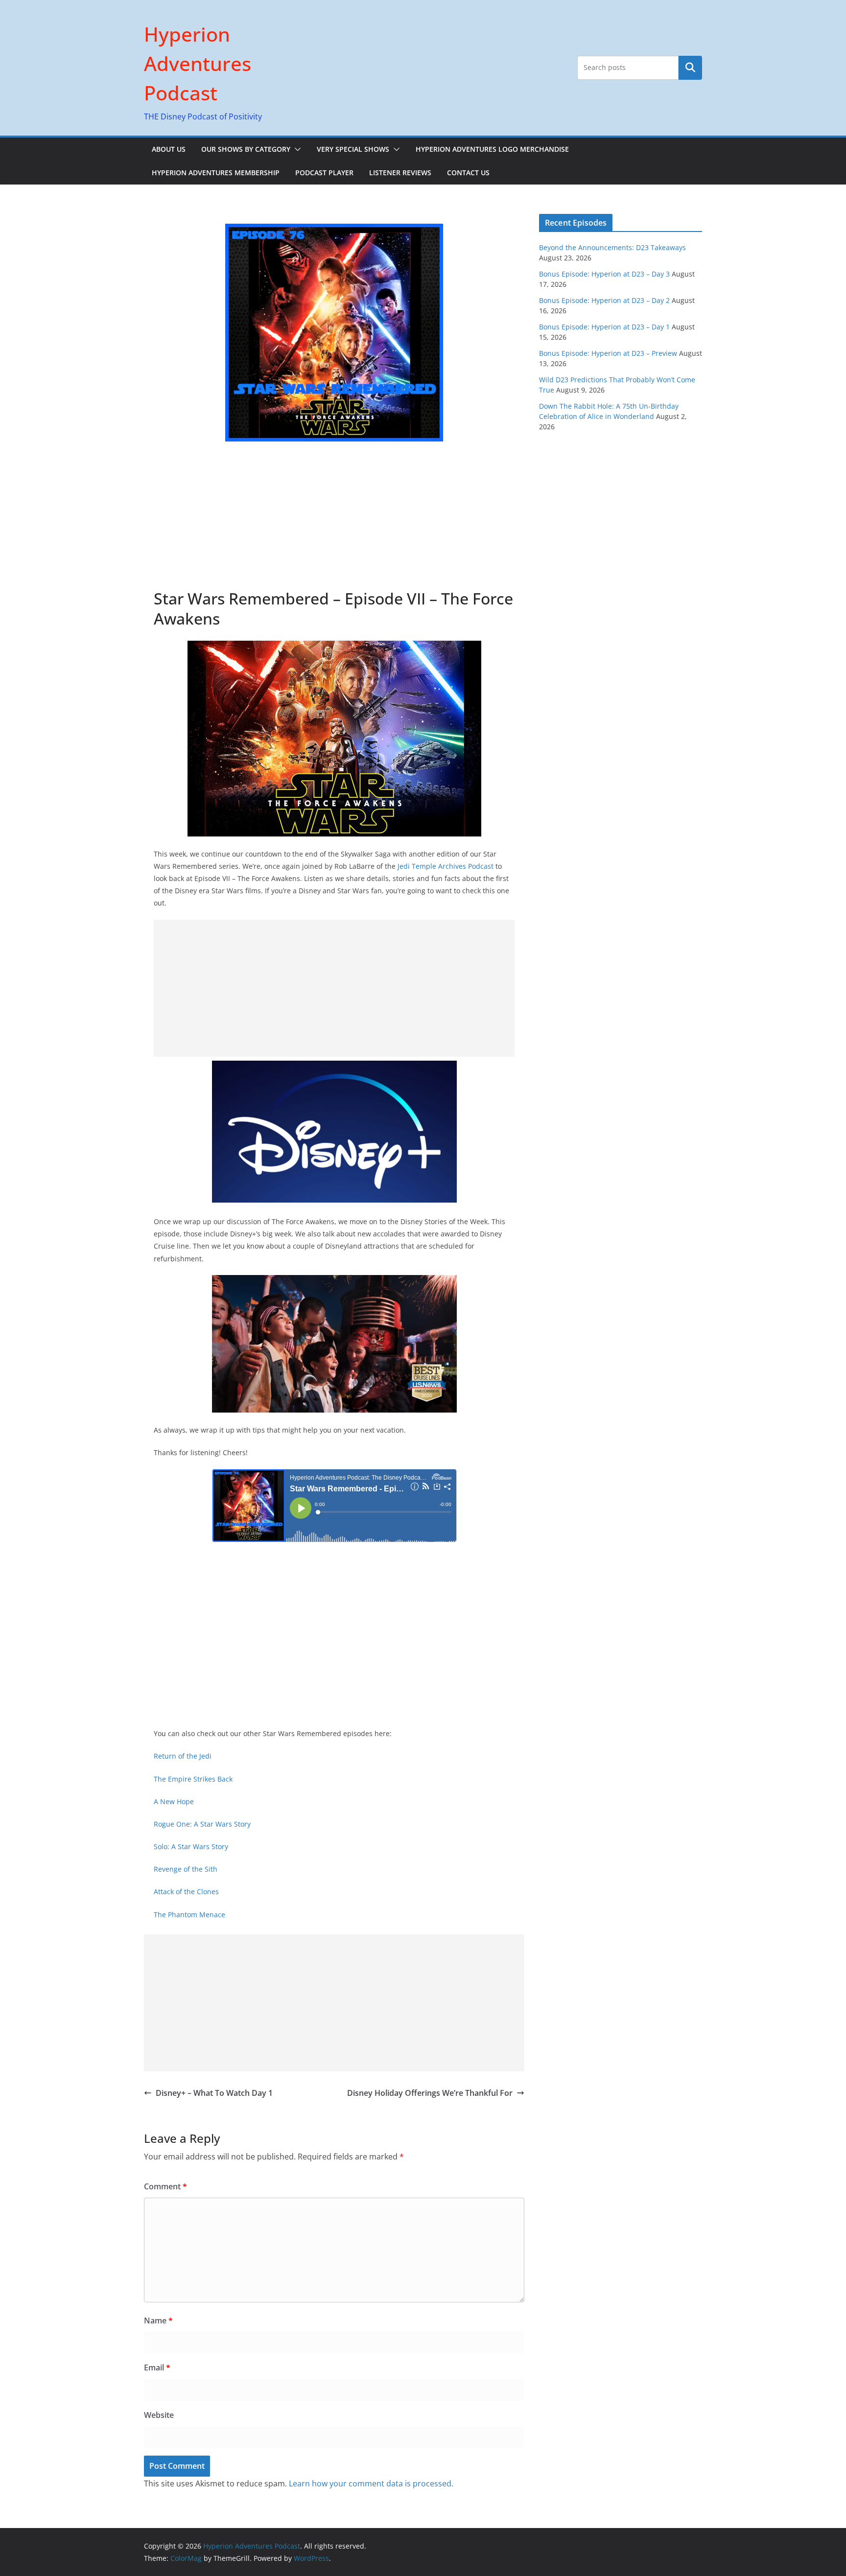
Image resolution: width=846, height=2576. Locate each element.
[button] (296, 149)
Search (690, 68)
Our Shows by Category (246, 149)
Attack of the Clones (186, 1891)
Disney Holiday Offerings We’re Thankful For (430, 2093)
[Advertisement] (334, 515)
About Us (169, 149)
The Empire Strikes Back (193, 1779)
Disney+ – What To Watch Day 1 (214, 2093)
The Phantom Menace (189, 1915)
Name (158, 2321)
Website (159, 2415)
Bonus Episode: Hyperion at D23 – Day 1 (604, 327)
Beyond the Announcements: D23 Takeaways (612, 247)
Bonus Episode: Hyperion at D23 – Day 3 (604, 274)
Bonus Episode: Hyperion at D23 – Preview (608, 353)
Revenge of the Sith (186, 1869)
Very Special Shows (353, 149)
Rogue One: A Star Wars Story (202, 1824)
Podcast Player (324, 173)
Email (157, 2367)
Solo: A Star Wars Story (191, 1846)
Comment (165, 2186)
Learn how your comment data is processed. (371, 2483)
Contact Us (468, 173)
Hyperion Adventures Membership (216, 173)
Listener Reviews (400, 173)
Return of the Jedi (183, 1756)
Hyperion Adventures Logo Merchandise (492, 149)
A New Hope (174, 1801)
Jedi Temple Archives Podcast (446, 866)
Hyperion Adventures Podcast (198, 63)
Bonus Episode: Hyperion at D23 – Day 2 (604, 300)
